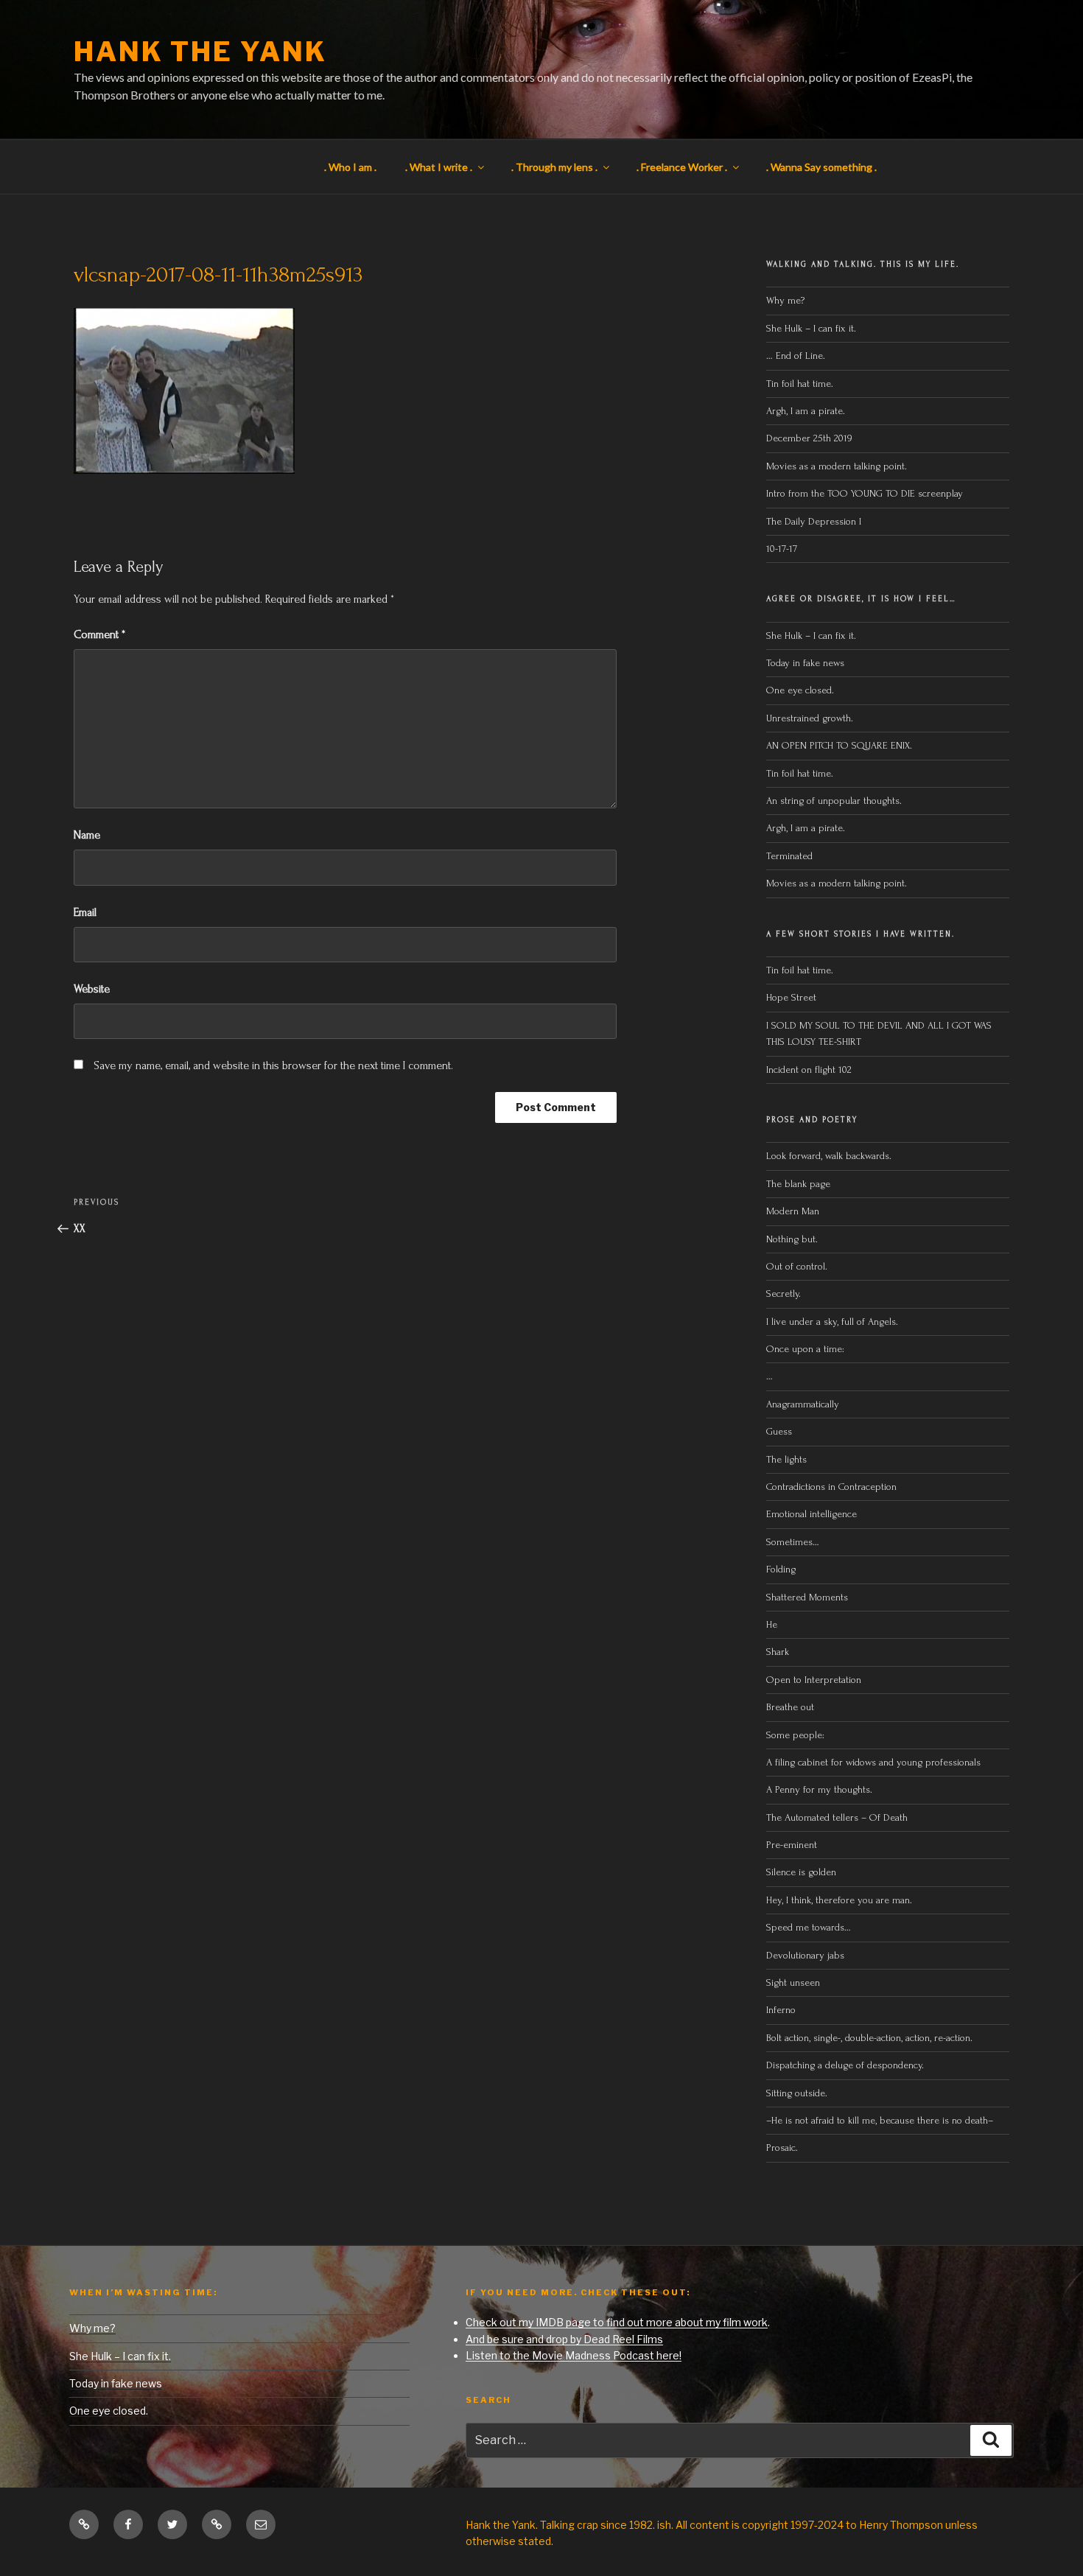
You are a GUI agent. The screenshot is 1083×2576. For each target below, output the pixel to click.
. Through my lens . (554, 167)
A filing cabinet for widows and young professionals (873, 1762)
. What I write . (439, 167)
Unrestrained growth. (810, 718)
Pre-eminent (792, 1845)
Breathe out (790, 1707)
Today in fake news (805, 663)
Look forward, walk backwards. (829, 1156)
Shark (778, 1652)
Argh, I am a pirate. (806, 411)
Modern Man (793, 1211)
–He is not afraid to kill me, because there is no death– (880, 2120)
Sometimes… (793, 1542)
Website (92, 989)
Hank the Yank (200, 52)
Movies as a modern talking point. (837, 466)
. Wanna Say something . (821, 167)
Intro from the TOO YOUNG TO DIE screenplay (865, 493)
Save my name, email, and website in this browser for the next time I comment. (273, 1065)
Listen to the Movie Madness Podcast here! (574, 2355)
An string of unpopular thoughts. (834, 801)
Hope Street (791, 997)
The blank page (798, 1184)
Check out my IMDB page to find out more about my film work (617, 2322)
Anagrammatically (803, 1404)
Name (87, 835)
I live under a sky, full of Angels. (832, 1322)
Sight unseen (793, 1982)
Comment (99, 634)
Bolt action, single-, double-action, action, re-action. (869, 2038)
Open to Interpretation (814, 1680)
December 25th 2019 (809, 438)
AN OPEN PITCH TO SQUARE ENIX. (839, 745)
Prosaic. (782, 2148)
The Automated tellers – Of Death (837, 1817)
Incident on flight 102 (809, 1070)
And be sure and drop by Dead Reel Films (564, 2339)
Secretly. (784, 1294)
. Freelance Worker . (682, 167)
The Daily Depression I (814, 521)
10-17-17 (782, 549)
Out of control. (797, 1266)
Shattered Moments (807, 1597)
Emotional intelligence (812, 1514)
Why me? (785, 300)
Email (85, 912)
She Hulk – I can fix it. (811, 328)
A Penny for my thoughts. (819, 1789)
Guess (779, 1431)
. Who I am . (350, 167)
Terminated (789, 856)
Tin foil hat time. (800, 384)
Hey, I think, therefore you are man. (839, 1900)
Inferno (781, 2010)
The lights (786, 1459)
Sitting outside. (798, 2093)
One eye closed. (800, 690)
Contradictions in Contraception (831, 1487)
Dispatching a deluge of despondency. (845, 2065)
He (772, 1624)
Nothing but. (792, 1239)
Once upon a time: (805, 1349)
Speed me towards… (809, 1927)
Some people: (795, 1735)
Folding (781, 1569)
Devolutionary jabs (805, 1955)
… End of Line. (796, 356)
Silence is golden (801, 1872)
